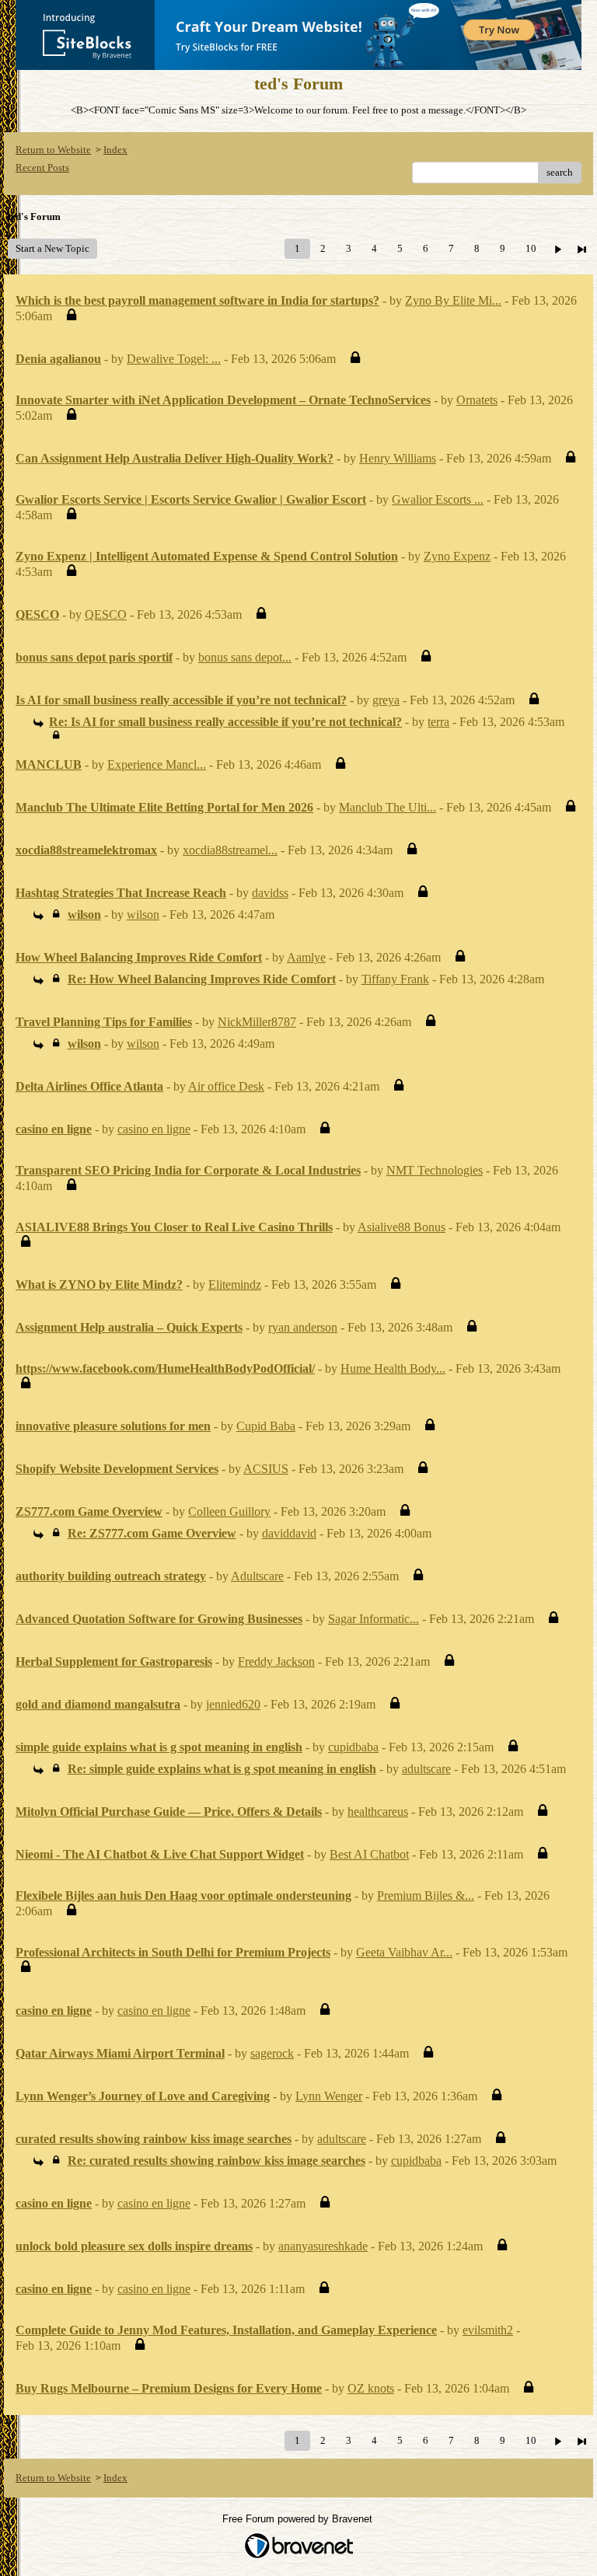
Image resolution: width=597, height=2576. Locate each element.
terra (438, 722)
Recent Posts (42, 168)
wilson (143, 915)
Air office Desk (226, 1086)
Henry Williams (398, 458)
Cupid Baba (266, 1426)
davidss (270, 893)
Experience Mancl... (157, 764)
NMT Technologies (435, 1170)
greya (386, 700)
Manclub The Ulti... (388, 807)
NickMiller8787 (257, 1022)
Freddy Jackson (276, 1661)
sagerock (272, 2053)
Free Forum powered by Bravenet (299, 2519)
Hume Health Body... (393, 1368)
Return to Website (53, 150)
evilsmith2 (488, 2330)
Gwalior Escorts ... (438, 499)
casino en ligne (154, 1129)
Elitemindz (235, 1285)
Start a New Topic (52, 248)
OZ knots (371, 2388)
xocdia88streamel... (230, 850)
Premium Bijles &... (426, 1895)
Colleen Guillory (229, 1511)
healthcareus (378, 1812)
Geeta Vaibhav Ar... (404, 1952)
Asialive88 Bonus (401, 1227)
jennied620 (233, 1704)
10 (531, 248)
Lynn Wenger (329, 2096)
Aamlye (306, 957)
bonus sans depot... (245, 657)
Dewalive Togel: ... (174, 359)
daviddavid (289, 1533)
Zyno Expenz (457, 556)
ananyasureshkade (323, 2246)
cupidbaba (353, 1747)
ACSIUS (266, 1469)
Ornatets (477, 400)
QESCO (106, 614)
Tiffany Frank (395, 979)
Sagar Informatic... (374, 1619)
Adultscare (257, 1576)
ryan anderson (303, 1327)
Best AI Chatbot (369, 1854)
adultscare (426, 1769)
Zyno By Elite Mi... (453, 300)
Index (115, 150)
